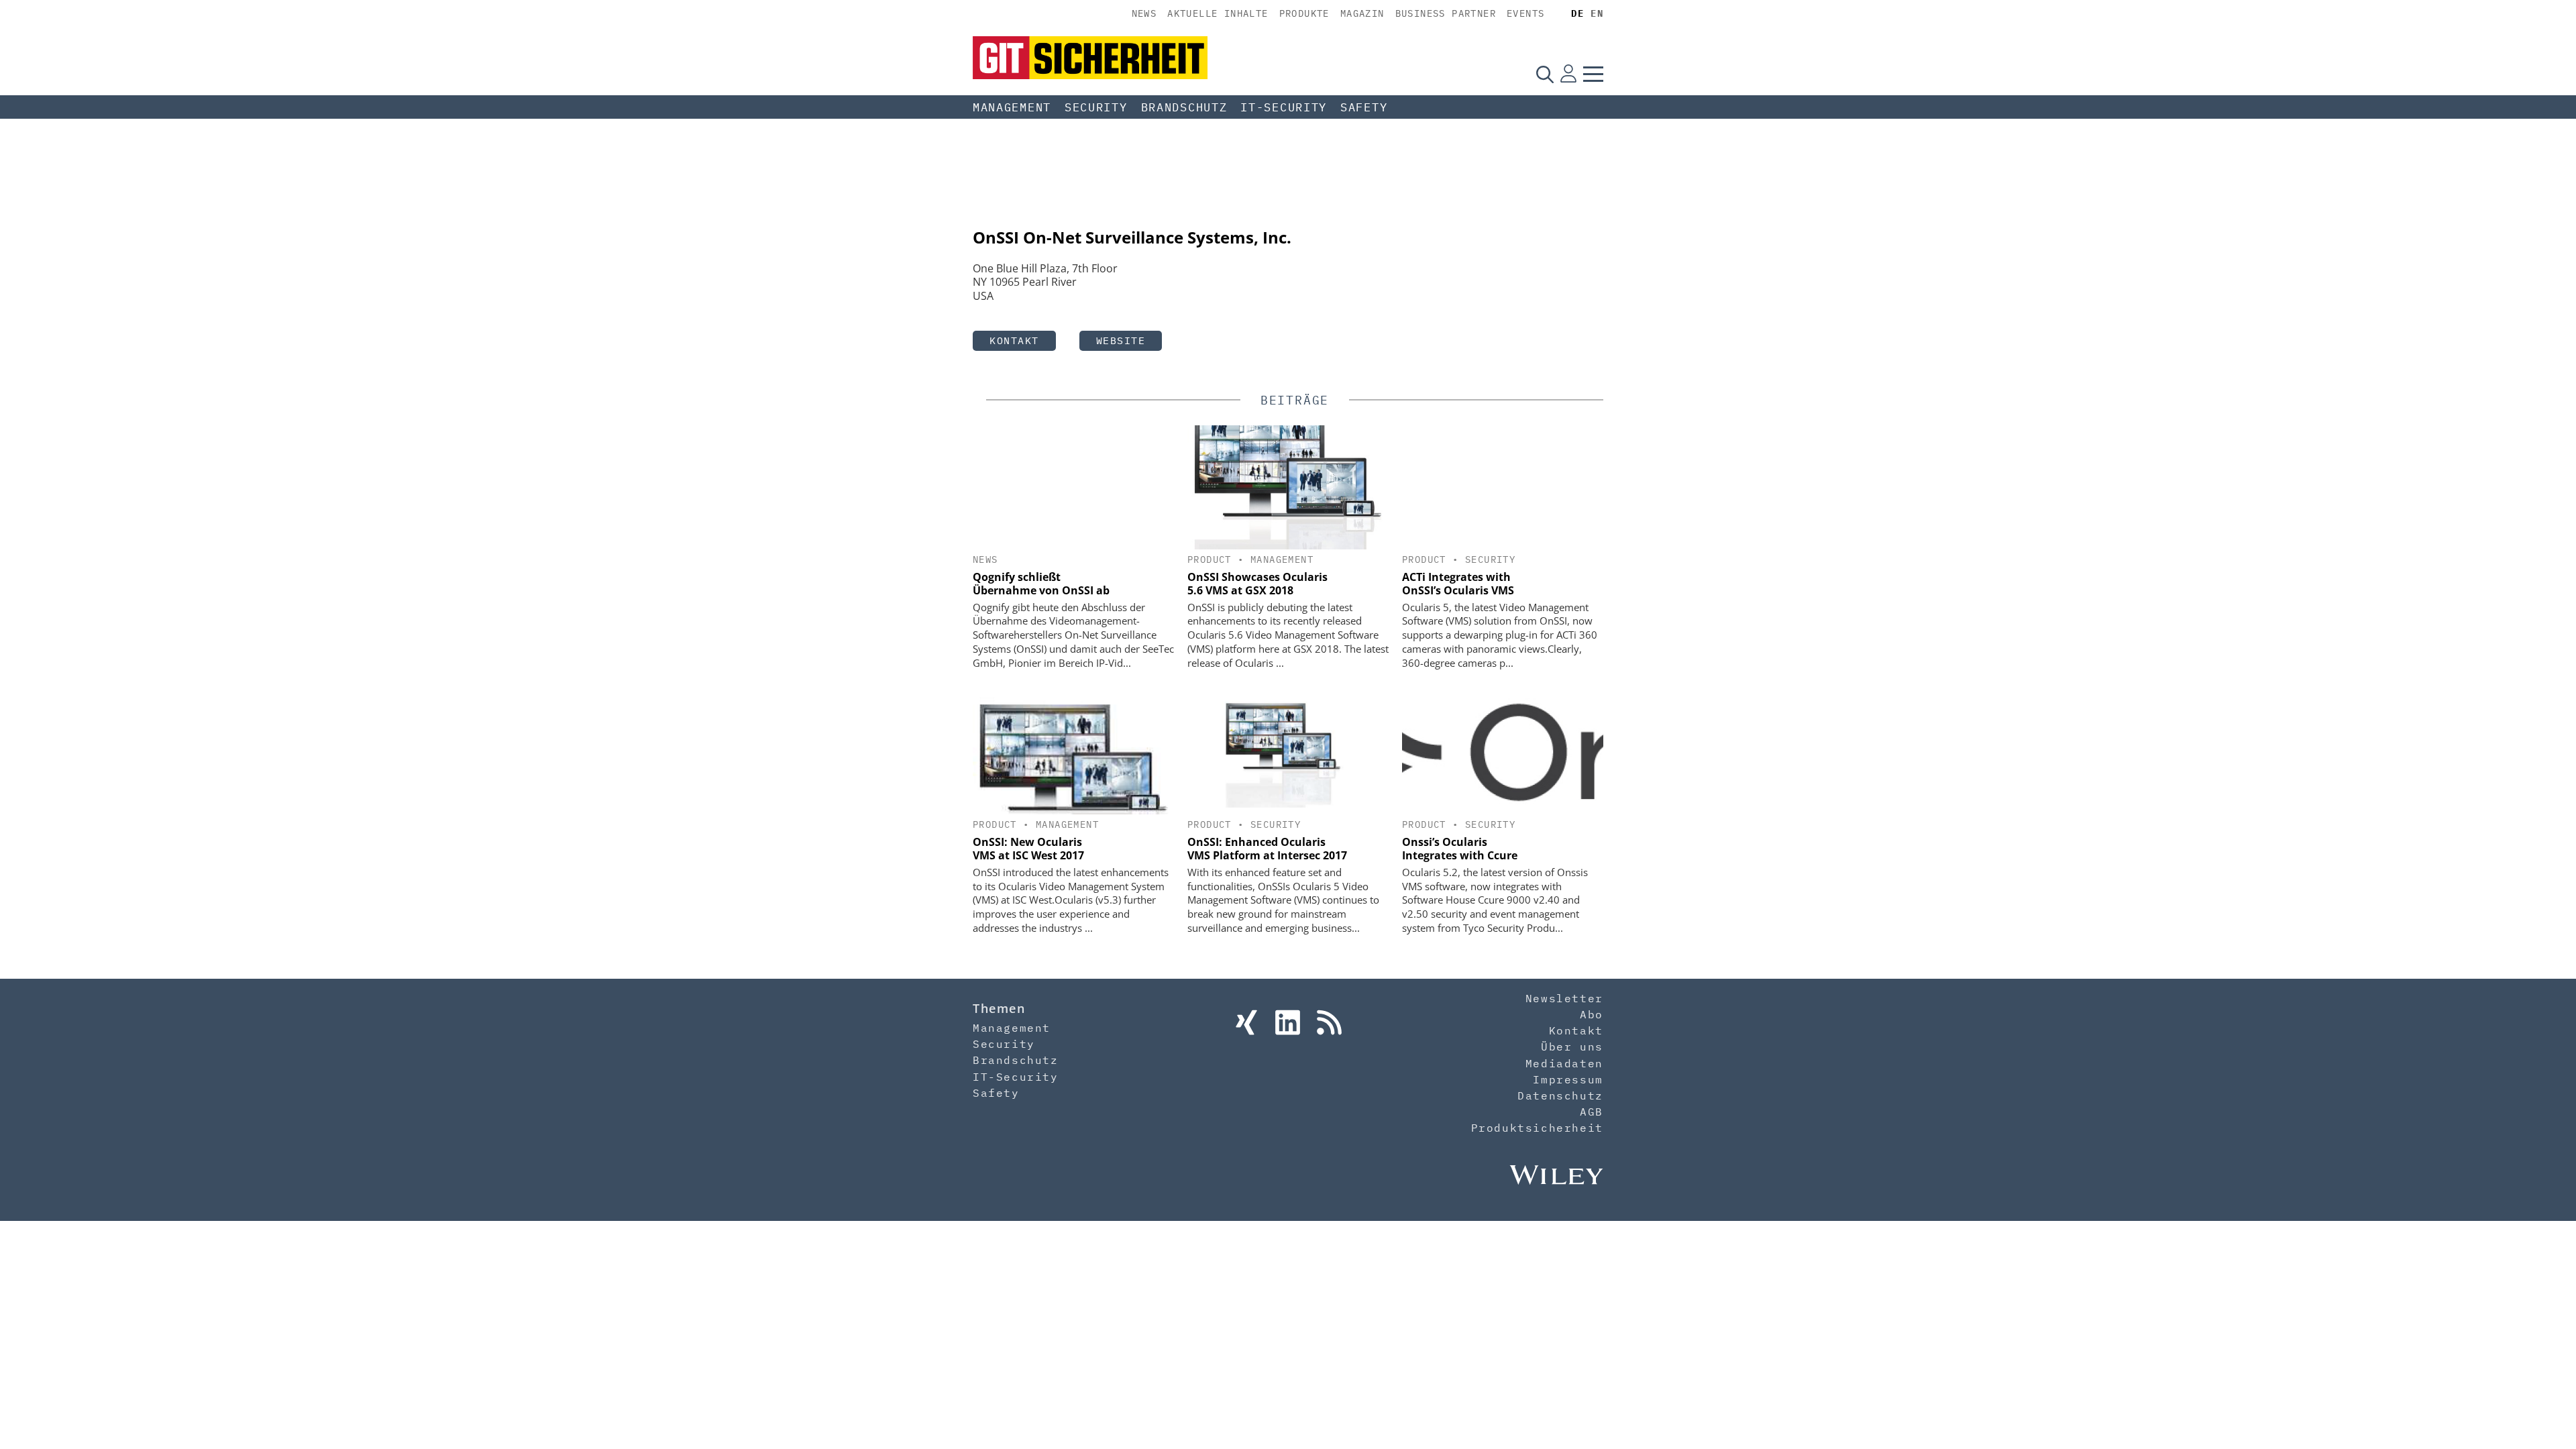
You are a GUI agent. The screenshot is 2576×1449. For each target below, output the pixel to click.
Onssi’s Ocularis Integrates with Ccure (1460, 849)
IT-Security (1284, 107)
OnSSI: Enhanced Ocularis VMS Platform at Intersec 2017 (1267, 849)
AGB (1592, 1112)
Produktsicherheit (1537, 1128)
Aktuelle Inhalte (1218, 13)
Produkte (1304, 13)
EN (1597, 13)
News (1144, 13)
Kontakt (1014, 340)
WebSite (1121, 340)
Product (1210, 559)
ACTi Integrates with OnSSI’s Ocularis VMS (1458, 584)
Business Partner (1446, 13)
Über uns (1572, 1046)
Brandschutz (1184, 107)
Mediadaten (1564, 1063)
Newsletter (1564, 998)
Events (1525, 13)
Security (1096, 107)
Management (1012, 107)
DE (1577, 13)
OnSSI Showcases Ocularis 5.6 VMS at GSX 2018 (1257, 584)
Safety (1364, 107)
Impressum (1568, 1079)
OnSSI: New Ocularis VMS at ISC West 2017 (1028, 849)
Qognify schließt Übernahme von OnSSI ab (1041, 584)
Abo (1592, 1014)
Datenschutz (1560, 1095)
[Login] (1568, 74)
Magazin (1362, 13)
